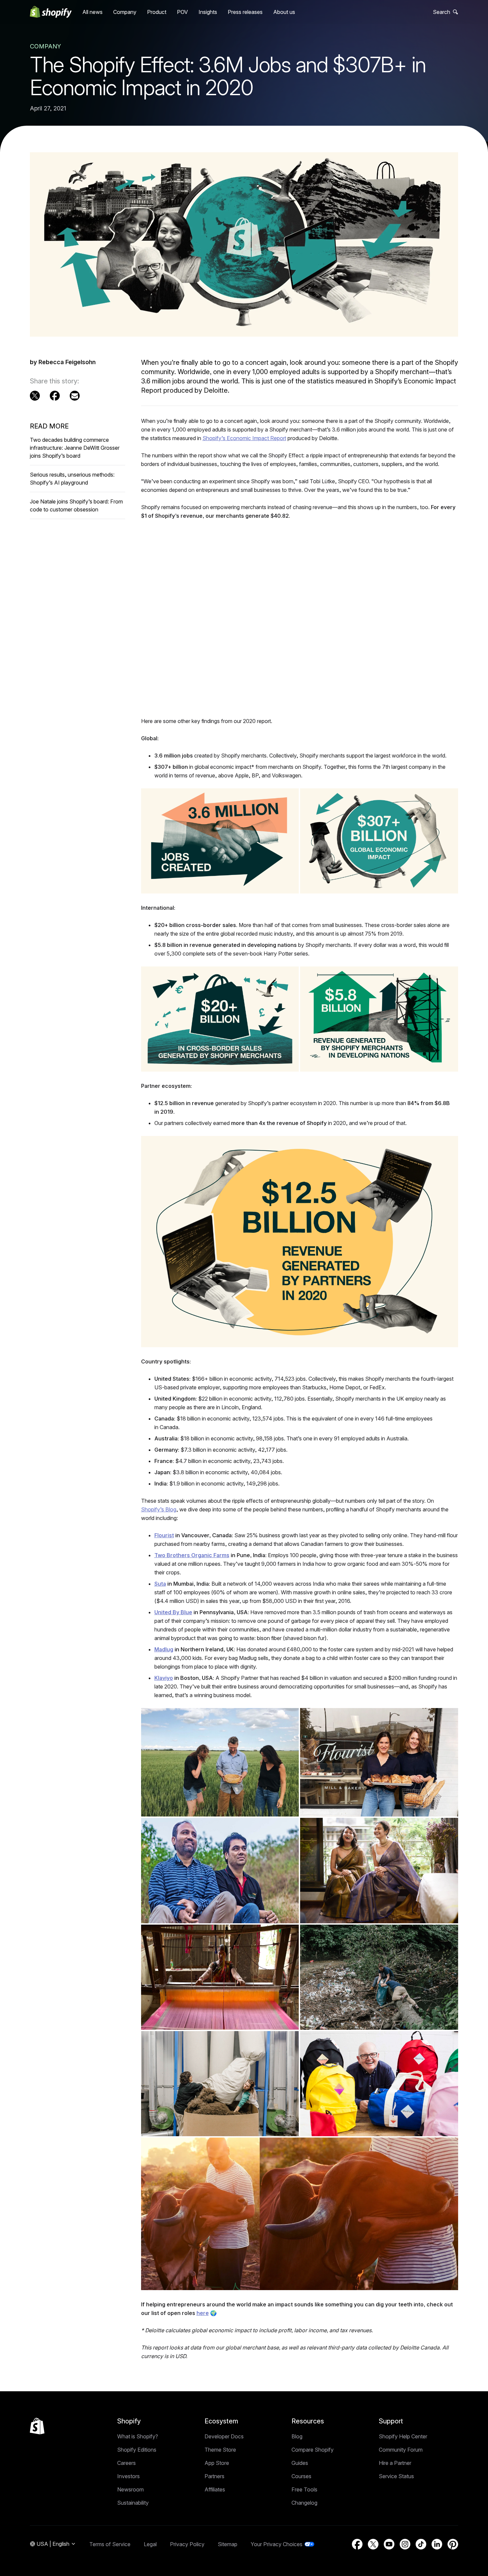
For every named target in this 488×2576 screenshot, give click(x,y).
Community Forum (401, 2450)
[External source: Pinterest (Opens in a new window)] (453, 2544)
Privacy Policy (187, 2544)
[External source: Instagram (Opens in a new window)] (405, 2544)
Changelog (304, 2503)
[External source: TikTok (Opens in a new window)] (421, 2544)
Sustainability (133, 2503)
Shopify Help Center (403, 2436)
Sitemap (228, 2544)
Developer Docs (224, 2436)
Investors (128, 2476)
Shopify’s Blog (159, 1509)
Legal (150, 2544)
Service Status (396, 2476)
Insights (208, 12)
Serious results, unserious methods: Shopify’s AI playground (72, 479)
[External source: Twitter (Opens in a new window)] (35, 396)
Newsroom (130, 2489)
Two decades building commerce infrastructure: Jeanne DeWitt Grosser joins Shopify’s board (75, 448)
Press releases (245, 12)
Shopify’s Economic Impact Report (244, 438)
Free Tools (304, 2489)
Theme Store (220, 2450)
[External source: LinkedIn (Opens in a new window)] (437, 2544)
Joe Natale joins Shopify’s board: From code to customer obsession (76, 505)
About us (284, 12)
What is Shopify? (138, 2436)
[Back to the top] (37, 2426)
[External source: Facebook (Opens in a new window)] (55, 396)
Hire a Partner (395, 2463)
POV (182, 12)
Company (125, 12)
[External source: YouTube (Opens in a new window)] (389, 2544)
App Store (217, 2463)
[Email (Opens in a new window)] (75, 396)
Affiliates (215, 2489)
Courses (301, 2476)
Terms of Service (110, 2544)
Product (157, 12)
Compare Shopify (313, 2450)
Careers (126, 2463)
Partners (214, 2476)
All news (92, 12)
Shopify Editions (137, 2450)
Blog (297, 2436)
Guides (300, 2463)
